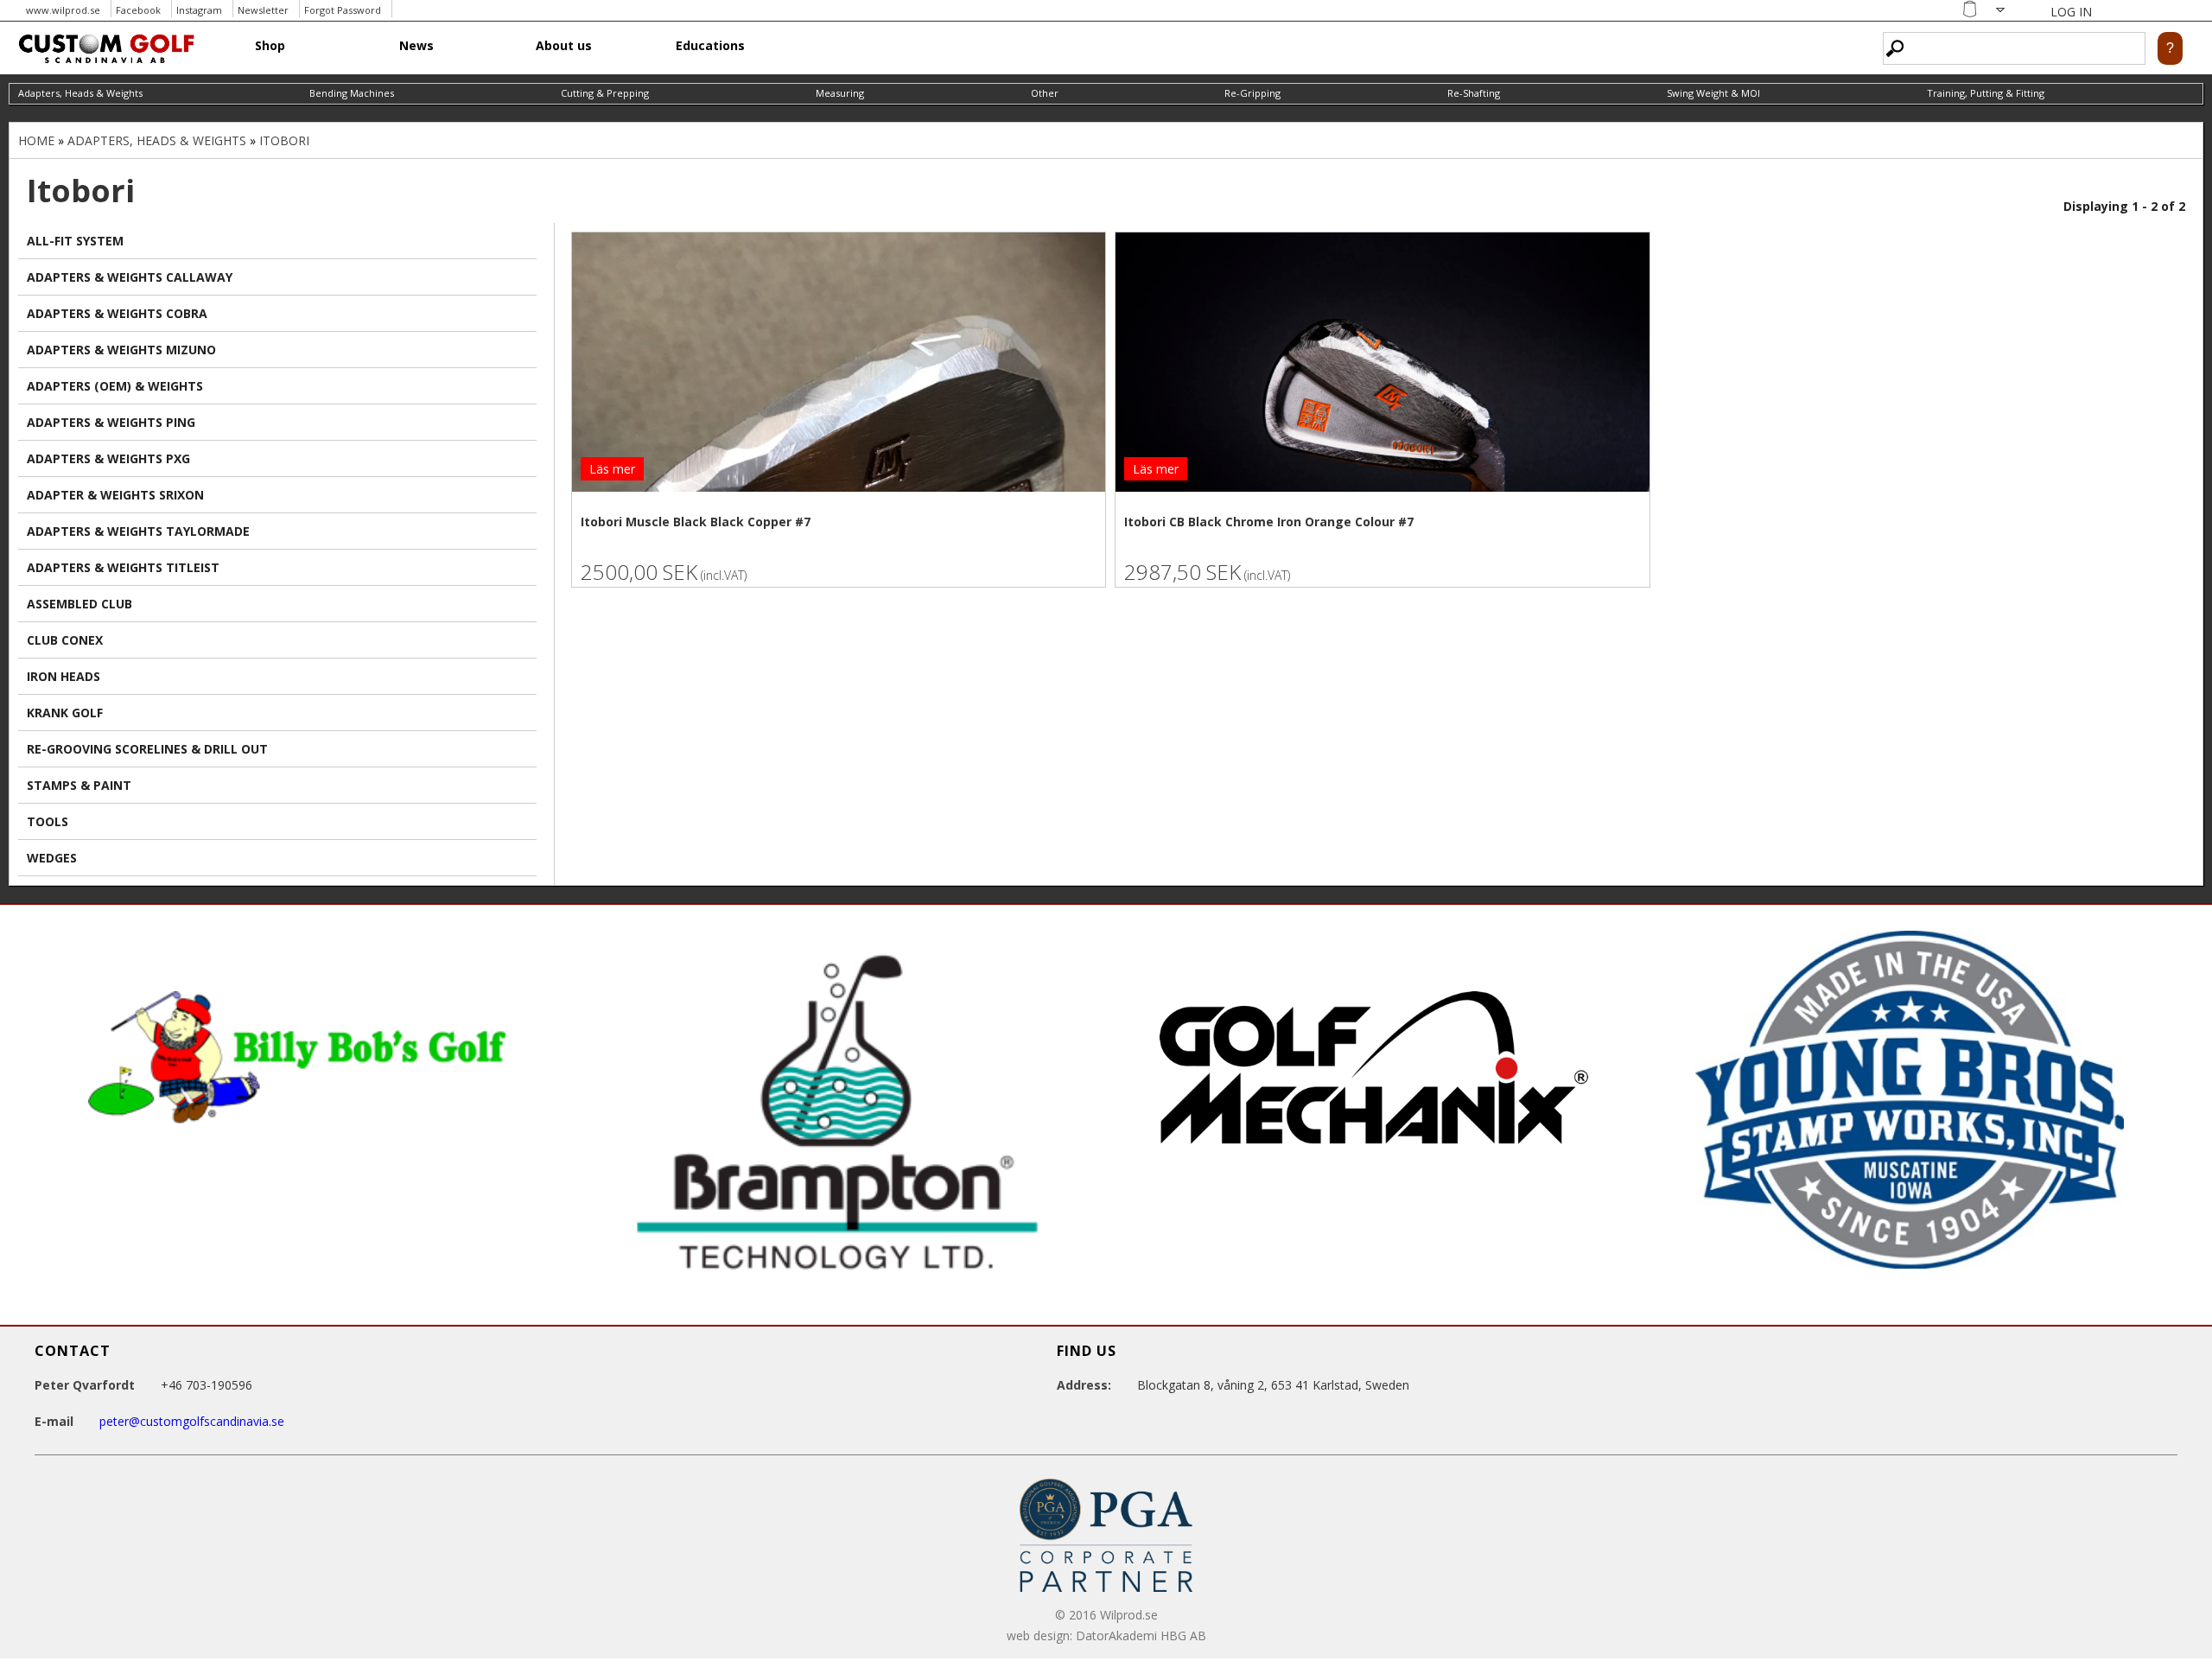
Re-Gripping (1252, 93)
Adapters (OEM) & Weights (115, 386)
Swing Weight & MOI (1713, 93)
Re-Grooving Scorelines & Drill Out (147, 749)
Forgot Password (343, 10)
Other (1045, 93)
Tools (48, 821)
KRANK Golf (65, 713)
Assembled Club (79, 604)
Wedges (52, 858)
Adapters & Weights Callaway (130, 277)
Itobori (284, 140)
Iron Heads (64, 676)
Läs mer (612, 469)
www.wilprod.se (63, 10)
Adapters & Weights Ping (111, 422)
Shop (270, 45)
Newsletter (263, 10)
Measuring (840, 93)
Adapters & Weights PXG (108, 458)
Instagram (199, 10)
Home (36, 140)
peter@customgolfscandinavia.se (192, 1421)
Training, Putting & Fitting (1986, 93)
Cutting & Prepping (605, 93)
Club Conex (65, 640)
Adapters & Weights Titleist (123, 567)
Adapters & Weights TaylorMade (138, 531)
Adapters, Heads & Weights (80, 93)
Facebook (138, 10)
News (416, 45)
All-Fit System (75, 241)
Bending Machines (352, 93)
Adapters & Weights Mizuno (121, 350)
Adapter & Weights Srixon (115, 495)
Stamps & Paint (79, 785)
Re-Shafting (1474, 93)
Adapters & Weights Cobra (117, 313)
